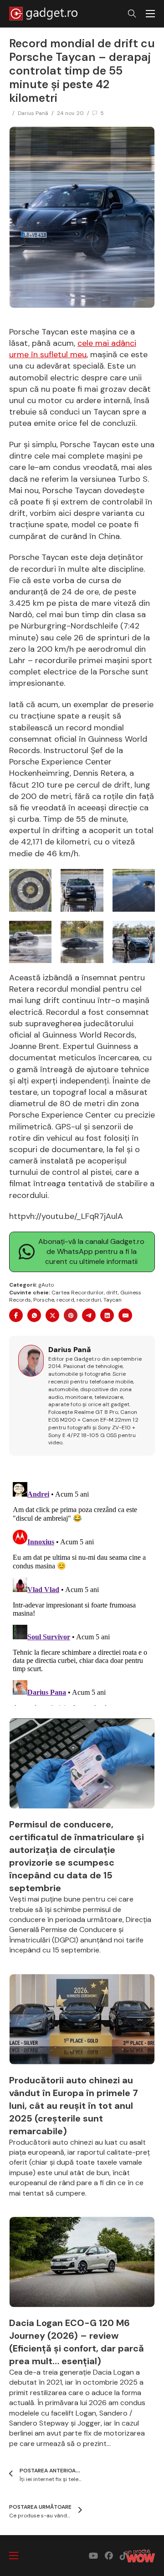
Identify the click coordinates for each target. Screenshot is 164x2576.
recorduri (89, 1300)
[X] (52, 1315)
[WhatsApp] (34, 1315)
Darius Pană (33, 113)
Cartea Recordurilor (78, 1293)
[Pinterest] (71, 1315)
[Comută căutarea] (132, 14)
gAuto (46, 1285)
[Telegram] (89, 1315)
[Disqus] (82, 1592)
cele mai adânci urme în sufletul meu (73, 349)
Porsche (44, 1300)
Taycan (113, 1300)
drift (112, 1293)
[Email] (125, 1315)
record (65, 1300)
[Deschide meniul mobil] (150, 14)
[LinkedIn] (107, 1315)
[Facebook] (16, 1315)
